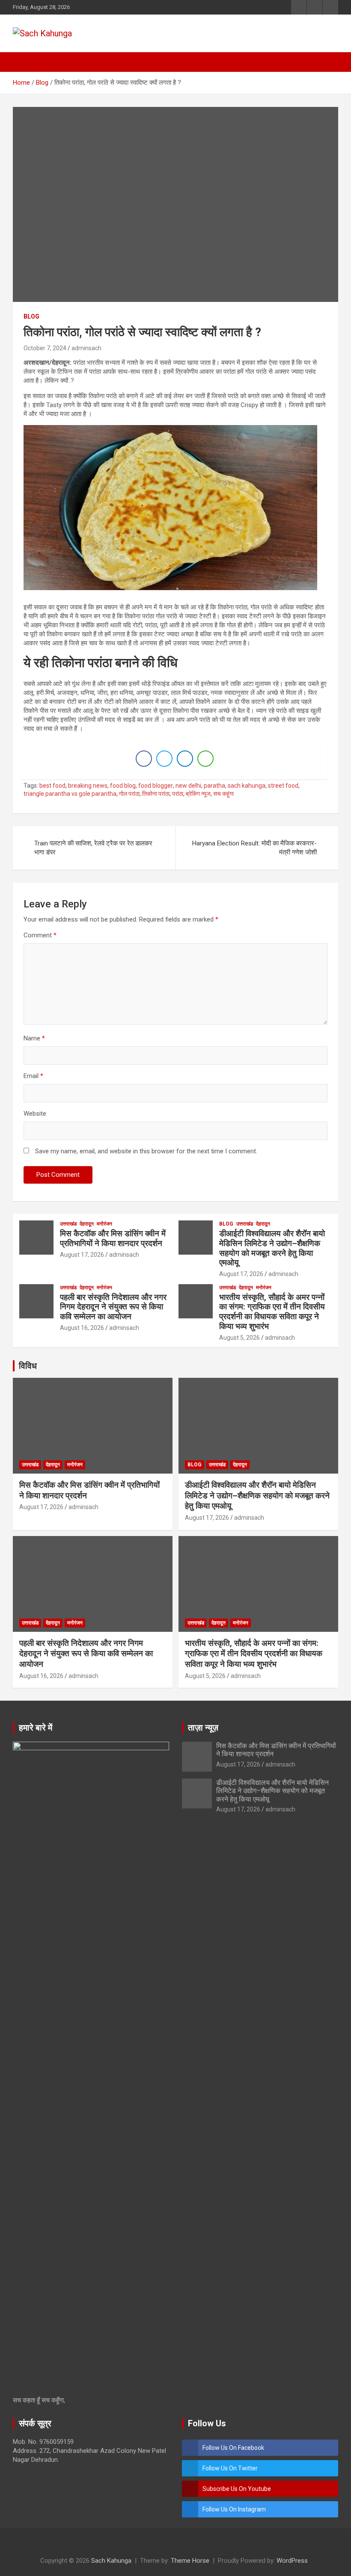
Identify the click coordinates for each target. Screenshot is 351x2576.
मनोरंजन (104, 1224)
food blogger (156, 786)
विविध (28, 1366)
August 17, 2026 (82, 1255)
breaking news (88, 786)
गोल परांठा (129, 794)
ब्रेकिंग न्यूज (198, 794)
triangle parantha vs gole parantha (70, 794)
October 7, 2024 (45, 348)
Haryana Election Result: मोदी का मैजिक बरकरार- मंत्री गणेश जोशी (254, 848)
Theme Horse (190, 2561)
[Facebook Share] (144, 759)
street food (283, 786)
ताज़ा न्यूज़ (203, 1728)
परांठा (178, 794)
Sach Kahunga (111, 2561)
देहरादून (87, 1224)
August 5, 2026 (239, 1338)
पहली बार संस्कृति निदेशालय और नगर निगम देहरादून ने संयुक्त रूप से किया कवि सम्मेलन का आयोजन (113, 1307)
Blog (31, 316)
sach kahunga (247, 786)
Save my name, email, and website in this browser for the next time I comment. (146, 1151)
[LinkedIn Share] (185, 759)
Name (34, 1038)
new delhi (188, 786)
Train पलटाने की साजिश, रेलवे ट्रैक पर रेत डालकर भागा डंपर (93, 848)
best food (52, 786)
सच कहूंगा (223, 794)
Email (33, 1076)
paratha (214, 786)
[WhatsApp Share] (205, 759)
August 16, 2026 (82, 1328)
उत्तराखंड (68, 1224)
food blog (123, 786)
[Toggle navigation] (24, 62)
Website (35, 1114)
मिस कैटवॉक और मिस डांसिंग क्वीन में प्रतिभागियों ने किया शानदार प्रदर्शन (113, 1238)
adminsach (86, 348)
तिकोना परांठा (156, 794)
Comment (40, 935)
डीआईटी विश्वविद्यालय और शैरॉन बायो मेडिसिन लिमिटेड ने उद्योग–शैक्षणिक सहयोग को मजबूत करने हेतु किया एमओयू (272, 1248)
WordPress (292, 2561)
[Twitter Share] (164, 759)
